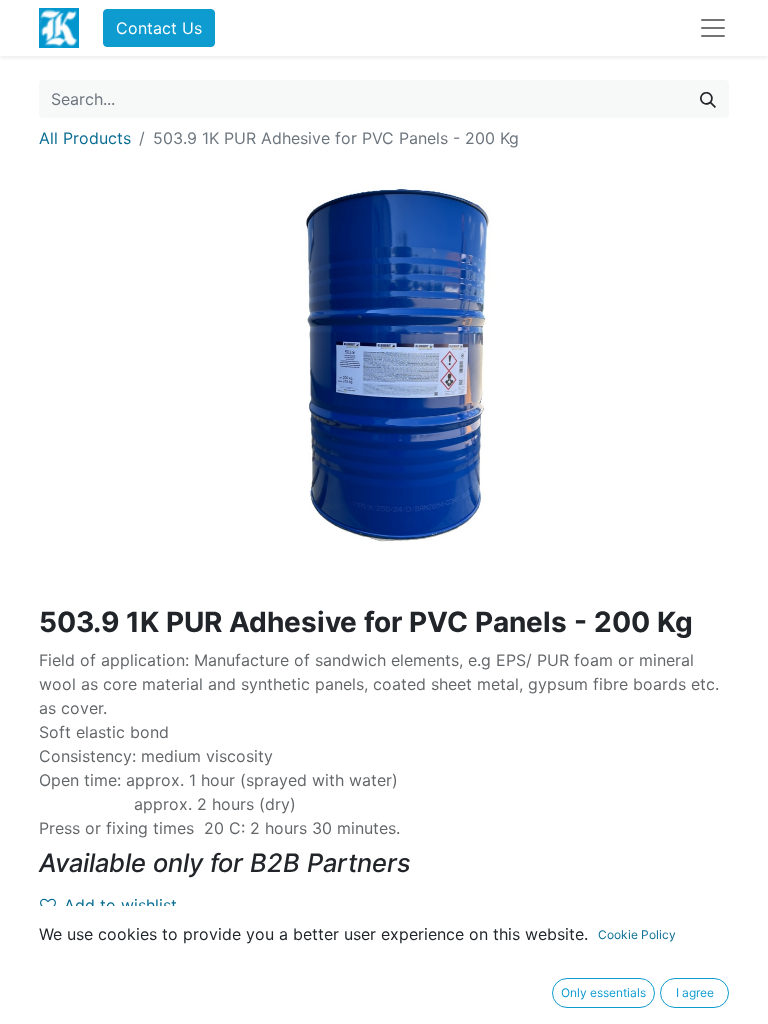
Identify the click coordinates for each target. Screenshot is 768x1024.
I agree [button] (695, 992)
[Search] (708, 99)
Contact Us (159, 28)
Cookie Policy (637, 934)
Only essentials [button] (603, 992)
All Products (85, 138)
